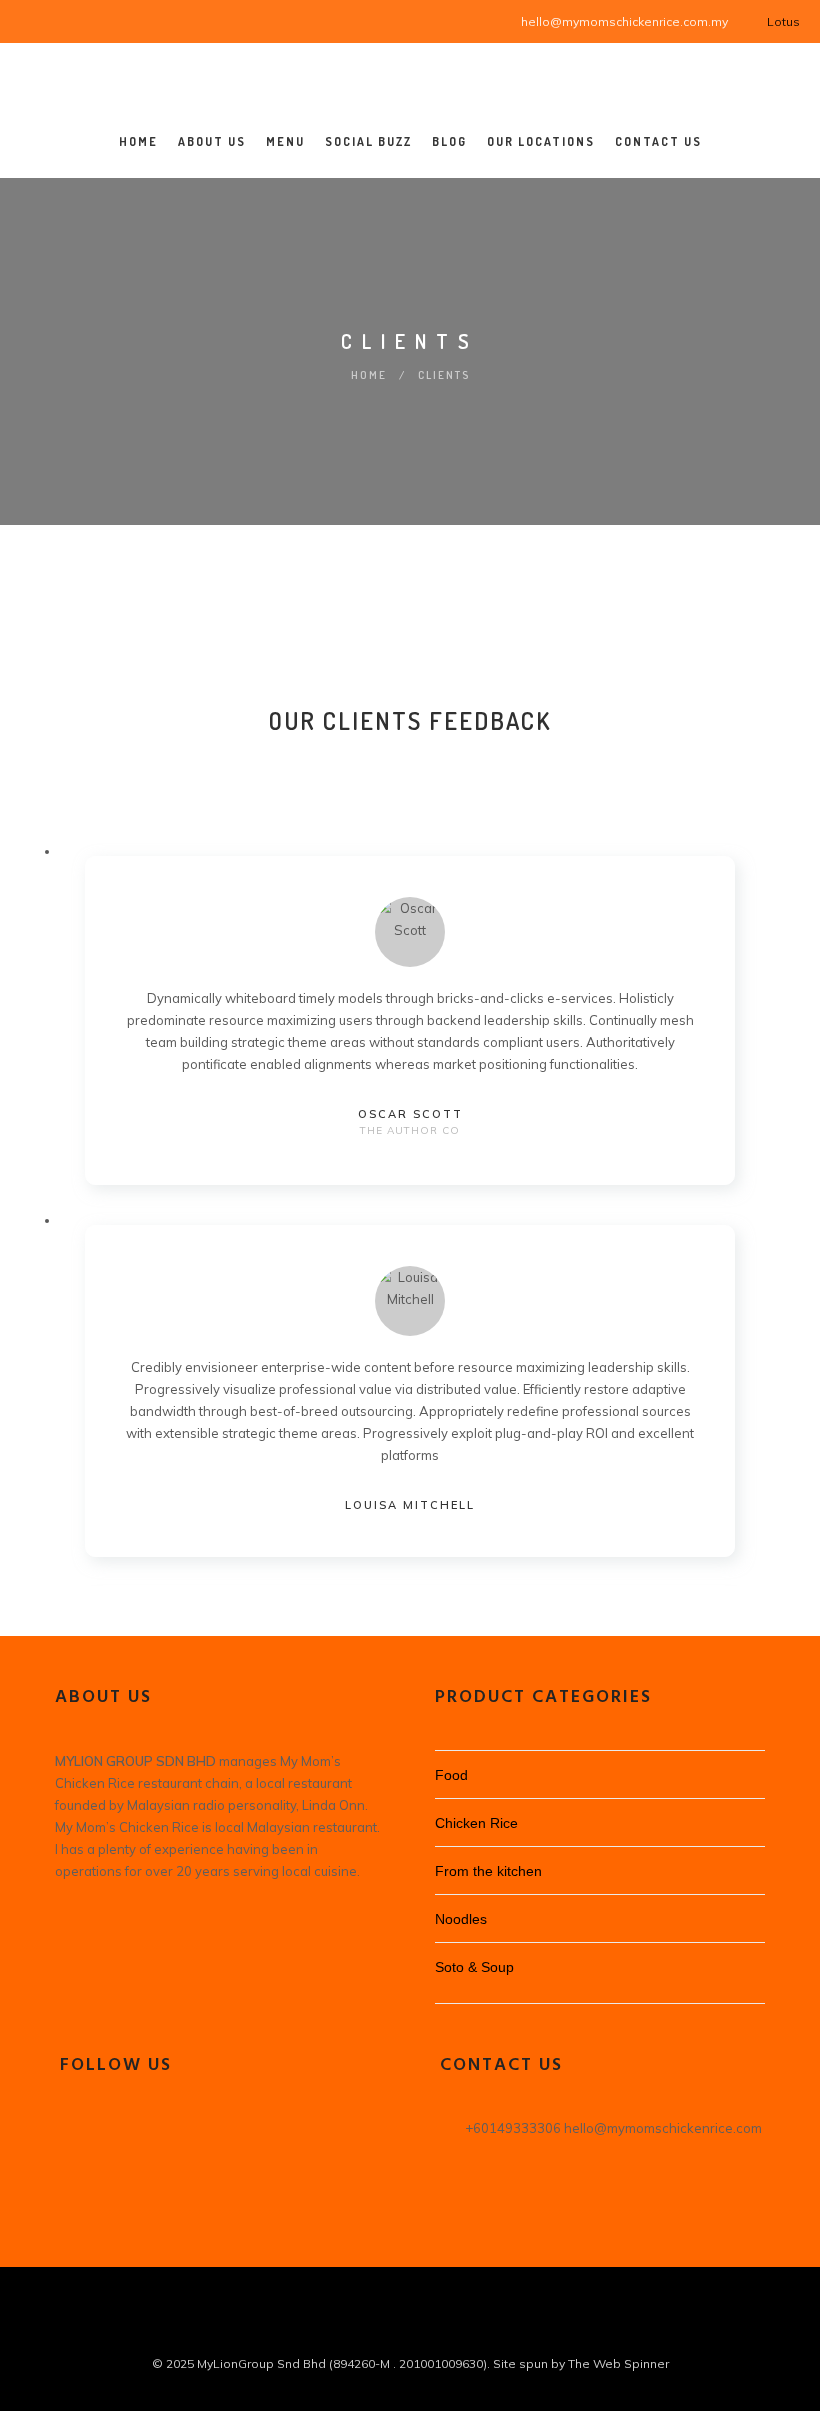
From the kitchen (488, 1871)
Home (369, 375)
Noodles (461, 1919)
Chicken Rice (476, 1823)
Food (451, 1775)
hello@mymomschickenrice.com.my (624, 21)
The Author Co (410, 1130)
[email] (428, 2330)
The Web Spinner (618, 2363)
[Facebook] (32, 19)
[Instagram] (57, 19)
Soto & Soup (474, 1967)
